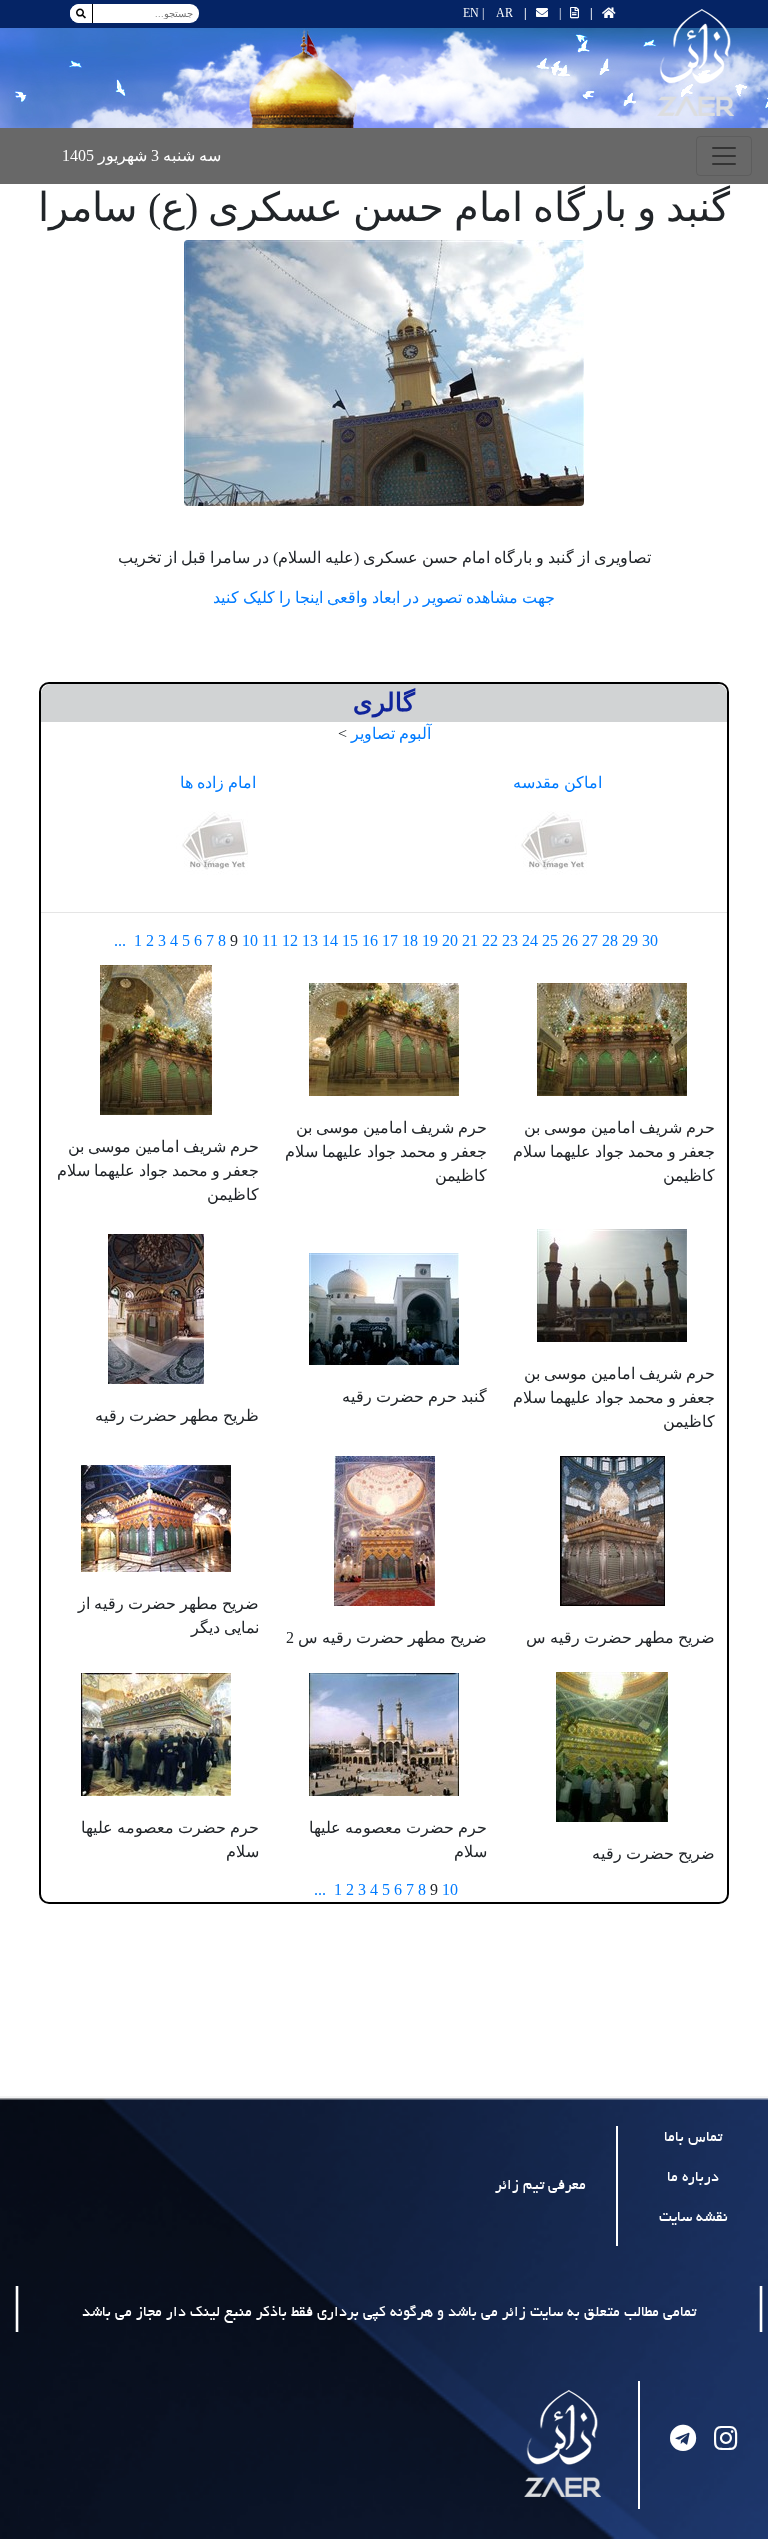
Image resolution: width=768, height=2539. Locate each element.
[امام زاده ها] (218, 842)
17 (390, 940)
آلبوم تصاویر (391, 733)
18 (410, 940)
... (120, 940)
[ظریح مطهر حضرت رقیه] (156, 1307)
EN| (473, 13)
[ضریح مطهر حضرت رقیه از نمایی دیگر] (156, 1516)
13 (310, 940)
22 (490, 940)
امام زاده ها (218, 782)
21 (470, 940)
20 (450, 940)
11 (270, 940)
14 (330, 940)
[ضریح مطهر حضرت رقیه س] (612, 1528)
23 (510, 940)
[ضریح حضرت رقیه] (612, 1744)
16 (370, 940)
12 (290, 940)
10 (250, 940)
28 (610, 940)
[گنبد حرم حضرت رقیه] (384, 1307)
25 (550, 940)
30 (650, 940)
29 (630, 940)
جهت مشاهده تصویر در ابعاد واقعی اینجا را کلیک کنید (384, 597)
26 (570, 940)
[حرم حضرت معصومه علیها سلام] (384, 1732)
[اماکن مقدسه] (557, 842)
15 (350, 940)
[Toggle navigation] (724, 156)
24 (530, 940)
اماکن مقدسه (557, 782)
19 (430, 940)
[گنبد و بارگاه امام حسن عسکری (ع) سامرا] (384, 373)
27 (590, 940)
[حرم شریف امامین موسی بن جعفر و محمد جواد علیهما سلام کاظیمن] (612, 1037)
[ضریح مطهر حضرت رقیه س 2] (384, 1528)
